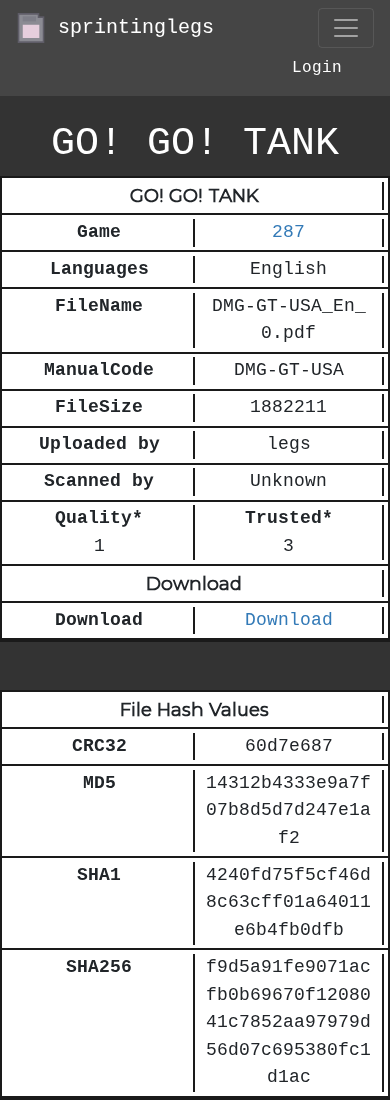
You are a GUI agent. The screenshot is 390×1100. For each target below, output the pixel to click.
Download (289, 620)
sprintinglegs (130, 27)
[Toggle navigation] (346, 28)
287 (288, 232)
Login (317, 68)
